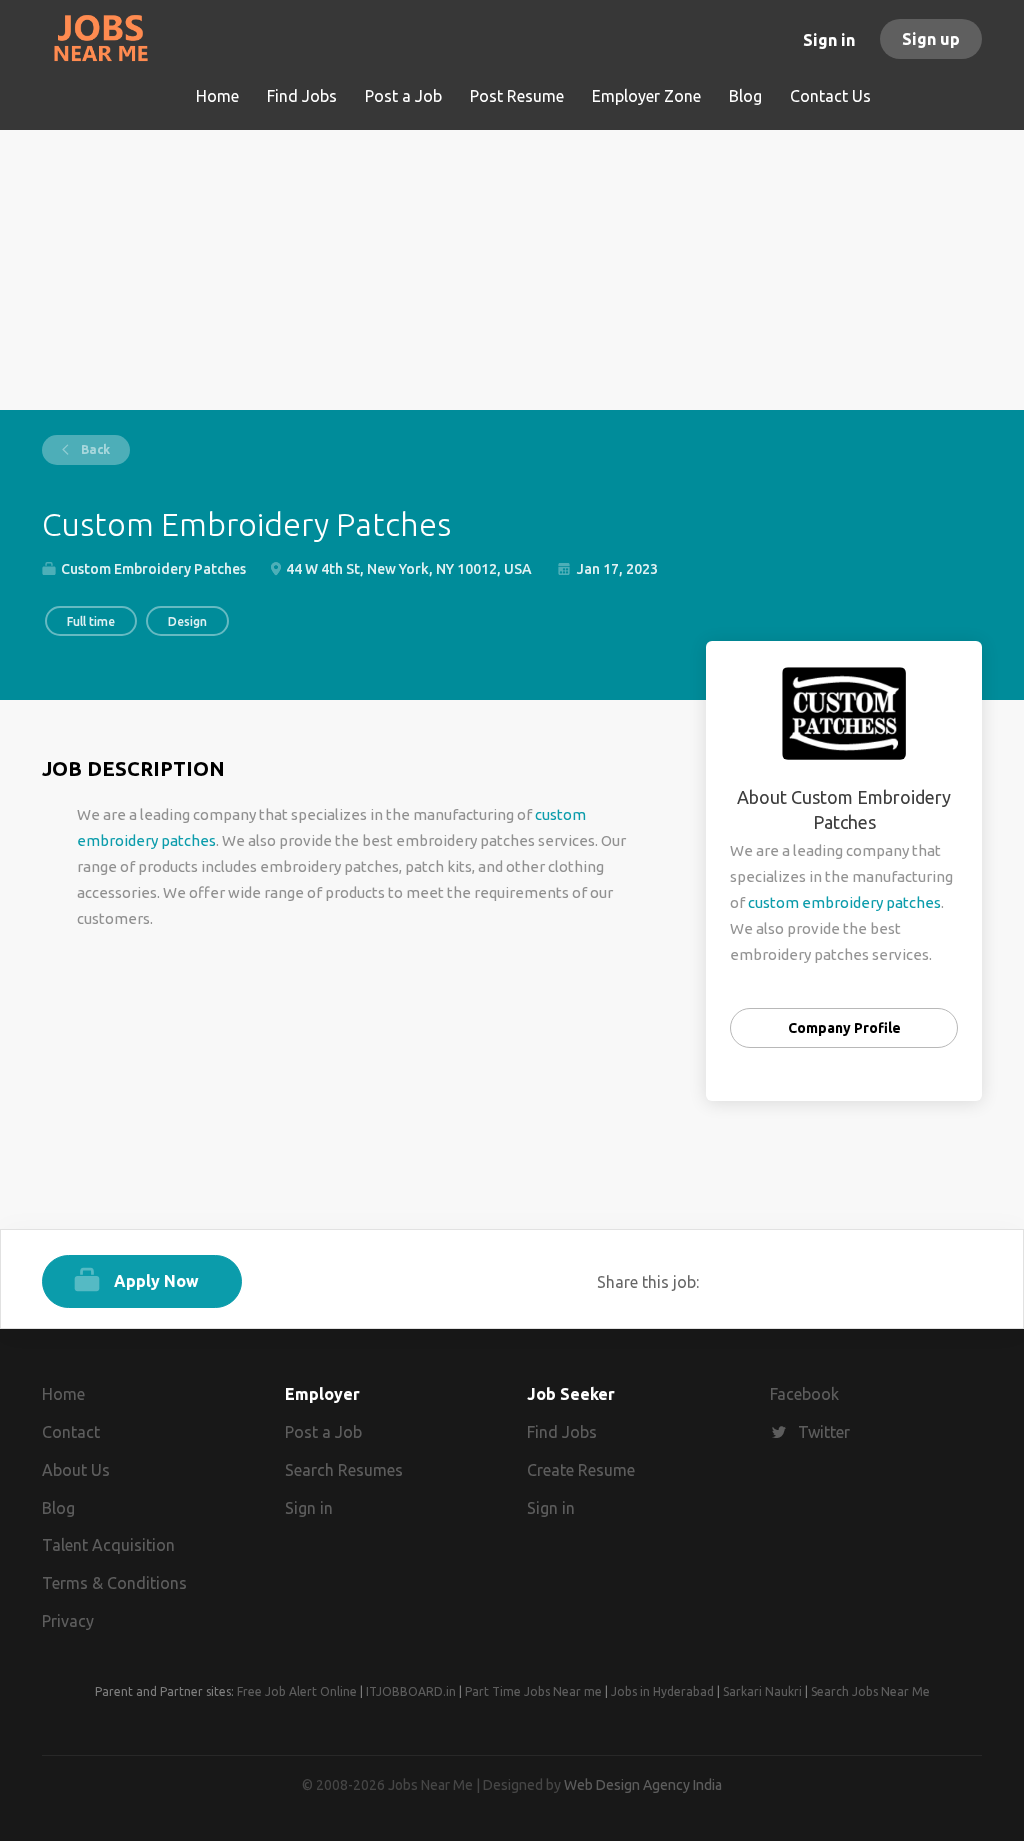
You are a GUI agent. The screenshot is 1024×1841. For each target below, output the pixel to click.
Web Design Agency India (643, 1785)
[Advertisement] (512, 270)
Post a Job (323, 1432)
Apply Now (156, 1281)
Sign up (931, 39)
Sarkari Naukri (762, 1691)
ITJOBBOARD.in (411, 1691)
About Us (76, 1470)
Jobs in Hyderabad (662, 1691)
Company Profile (844, 1028)
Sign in (829, 40)
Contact (71, 1432)
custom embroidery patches (844, 902)
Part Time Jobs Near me (533, 1691)
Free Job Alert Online (297, 1691)
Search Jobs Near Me (870, 1691)
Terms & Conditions (114, 1583)
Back (94, 449)
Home (63, 1394)
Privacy (68, 1621)
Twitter (824, 1432)
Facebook (804, 1394)
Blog (58, 1508)
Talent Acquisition (108, 1545)
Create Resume (581, 1470)
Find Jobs (562, 1432)
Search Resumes (344, 1470)
